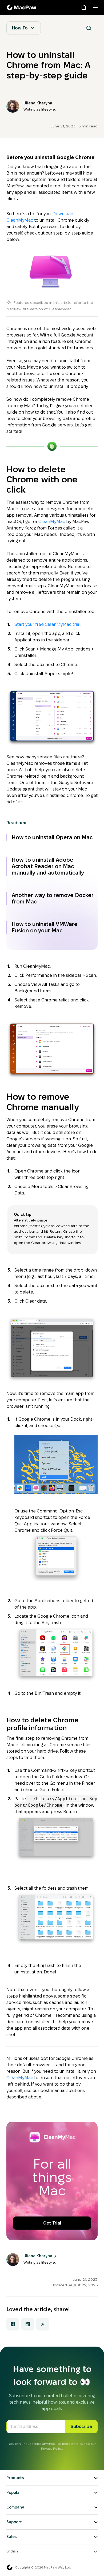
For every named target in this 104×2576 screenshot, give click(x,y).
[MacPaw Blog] (22, 7)
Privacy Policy (52, 2448)
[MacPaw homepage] (10, 2567)
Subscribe (81, 2426)
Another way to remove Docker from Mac (53, 898)
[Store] (84, 7)
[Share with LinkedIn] (28, 2324)
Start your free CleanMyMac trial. (48, 624)
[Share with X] (43, 2324)
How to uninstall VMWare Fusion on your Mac (45, 927)
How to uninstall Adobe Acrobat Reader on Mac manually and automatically (48, 866)
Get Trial (52, 2223)
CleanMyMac (52, 522)
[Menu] (95, 7)
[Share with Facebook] (13, 2324)
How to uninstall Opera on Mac (52, 837)
